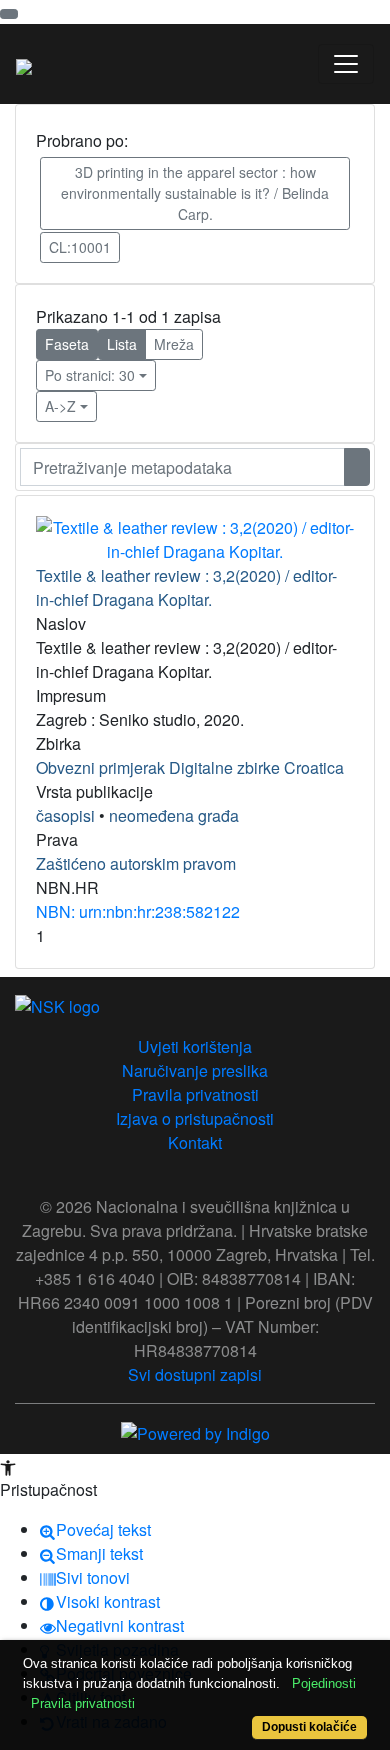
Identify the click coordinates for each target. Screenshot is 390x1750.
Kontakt (195, 1142)
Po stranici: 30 (90, 375)
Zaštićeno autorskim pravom (136, 863)
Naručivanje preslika (195, 1070)
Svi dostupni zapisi (195, 1374)
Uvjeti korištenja (195, 1046)
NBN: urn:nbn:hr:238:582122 (138, 911)
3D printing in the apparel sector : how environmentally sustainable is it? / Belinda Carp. (195, 193)
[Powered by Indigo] (195, 1431)
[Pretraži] (357, 467)
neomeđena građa (174, 815)
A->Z (60, 406)
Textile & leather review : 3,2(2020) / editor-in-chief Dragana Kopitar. (186, 587)
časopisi (65, 815)
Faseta (67, 344)
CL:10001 (80, 247)
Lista (122, 344)
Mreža (174, 344)
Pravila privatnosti (195, 1094)
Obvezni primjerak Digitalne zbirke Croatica (190, 767)
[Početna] (24, 64)
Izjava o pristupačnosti (195, 1118)
